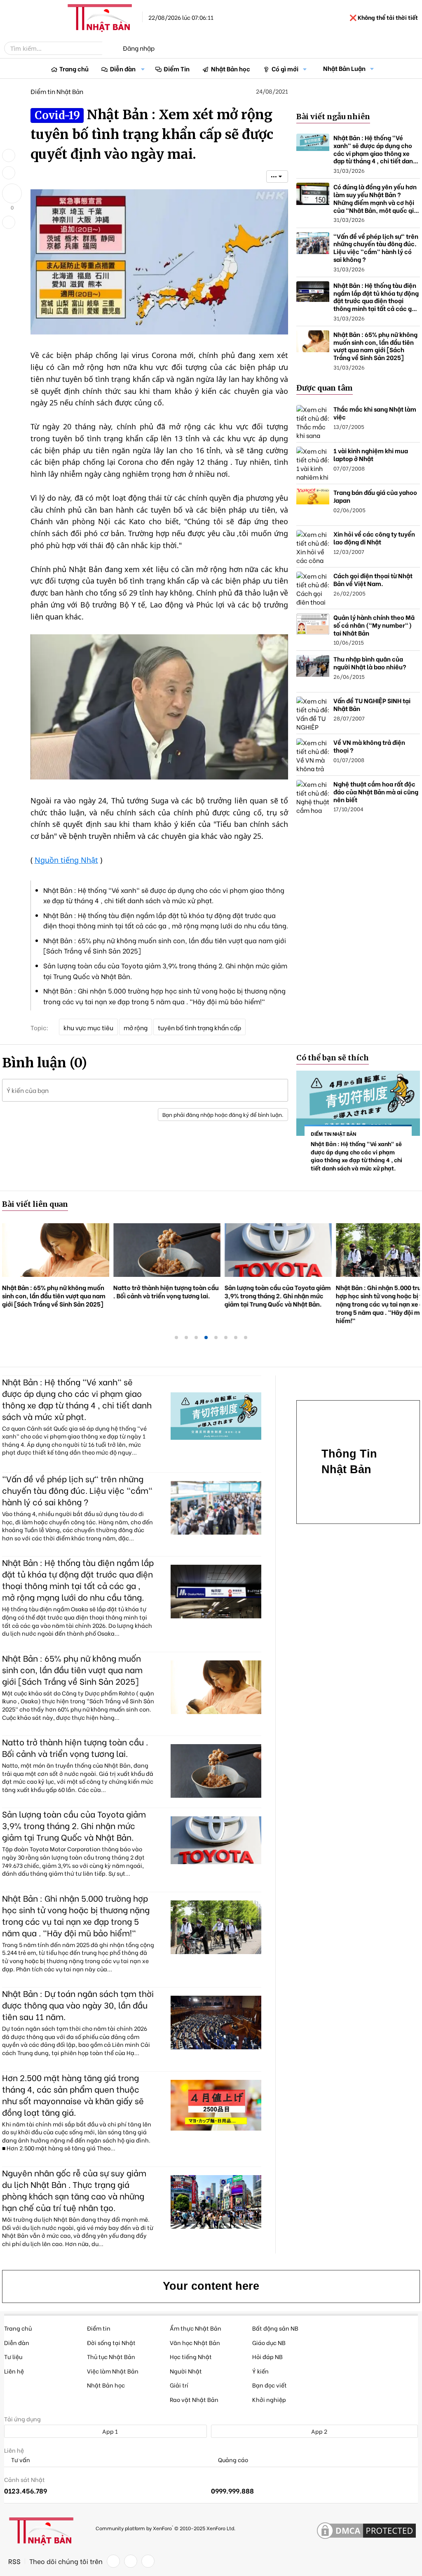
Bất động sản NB (275, 2328)
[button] (143, 69)
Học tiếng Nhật (191, 2356)
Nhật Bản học (231, 68)
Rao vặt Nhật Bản (194, 2399)
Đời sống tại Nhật (111, 2342)
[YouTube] (148, 2561)
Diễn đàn (123, 68)
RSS (14, 2561)
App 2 (319, 2431)
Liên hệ (14, 2371)
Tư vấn (20, 2460)
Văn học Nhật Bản (195, 2342)
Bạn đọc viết (270, 2385)
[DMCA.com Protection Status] (366, 2531)
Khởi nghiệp (269, 2399)
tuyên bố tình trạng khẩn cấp (199, 1027)
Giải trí (179, 2385)
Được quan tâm (325, 388)
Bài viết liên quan (35, 1204)
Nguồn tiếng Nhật (66, 860)
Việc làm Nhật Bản (113, 2371)
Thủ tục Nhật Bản (111, 2356)
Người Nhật (186, 2371)
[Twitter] (131, 2561)
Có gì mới (285, 68)
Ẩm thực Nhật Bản (196, 2328)
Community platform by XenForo (165, 2528)
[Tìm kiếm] (108, 48)
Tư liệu (13, 2356)
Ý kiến (260, 2371)
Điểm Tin (177, 68)
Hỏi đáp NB (267, 2356)
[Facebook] (113, 2561)
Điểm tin (99, 2328)
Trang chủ (74, 68)
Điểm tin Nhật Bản (57, 91)
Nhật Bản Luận (344, 68)
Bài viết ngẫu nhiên (333, 117)
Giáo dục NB (269, 2342)
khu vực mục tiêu (88, 1027)
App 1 (109, 2431)
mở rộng (136, 1027)
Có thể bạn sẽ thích (333, 1058)
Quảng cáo (232, 2460)
